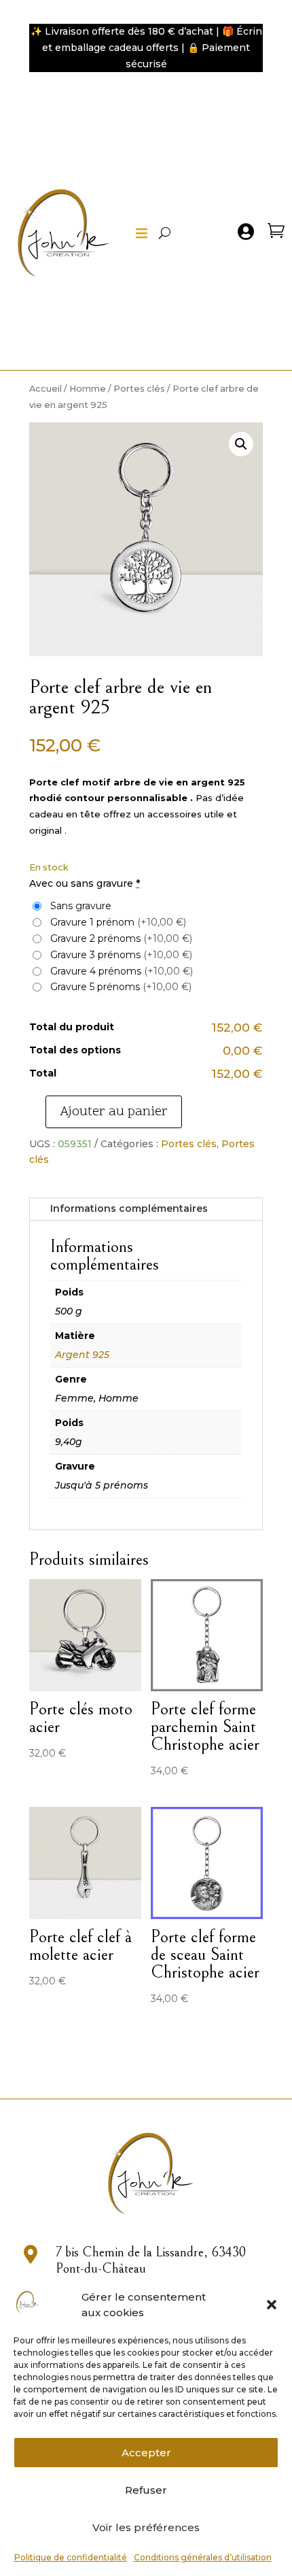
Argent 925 (82, 1355)
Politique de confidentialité (71, 2557)
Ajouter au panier (114, 1112)
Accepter (146, 2453)
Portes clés (139, 389)
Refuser (146, 2490)
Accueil (45, 389)
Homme (88, 389)
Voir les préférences (146, 2527)
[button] (272, 2305)
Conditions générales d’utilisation (203, 2557)
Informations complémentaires (129, 1208)
